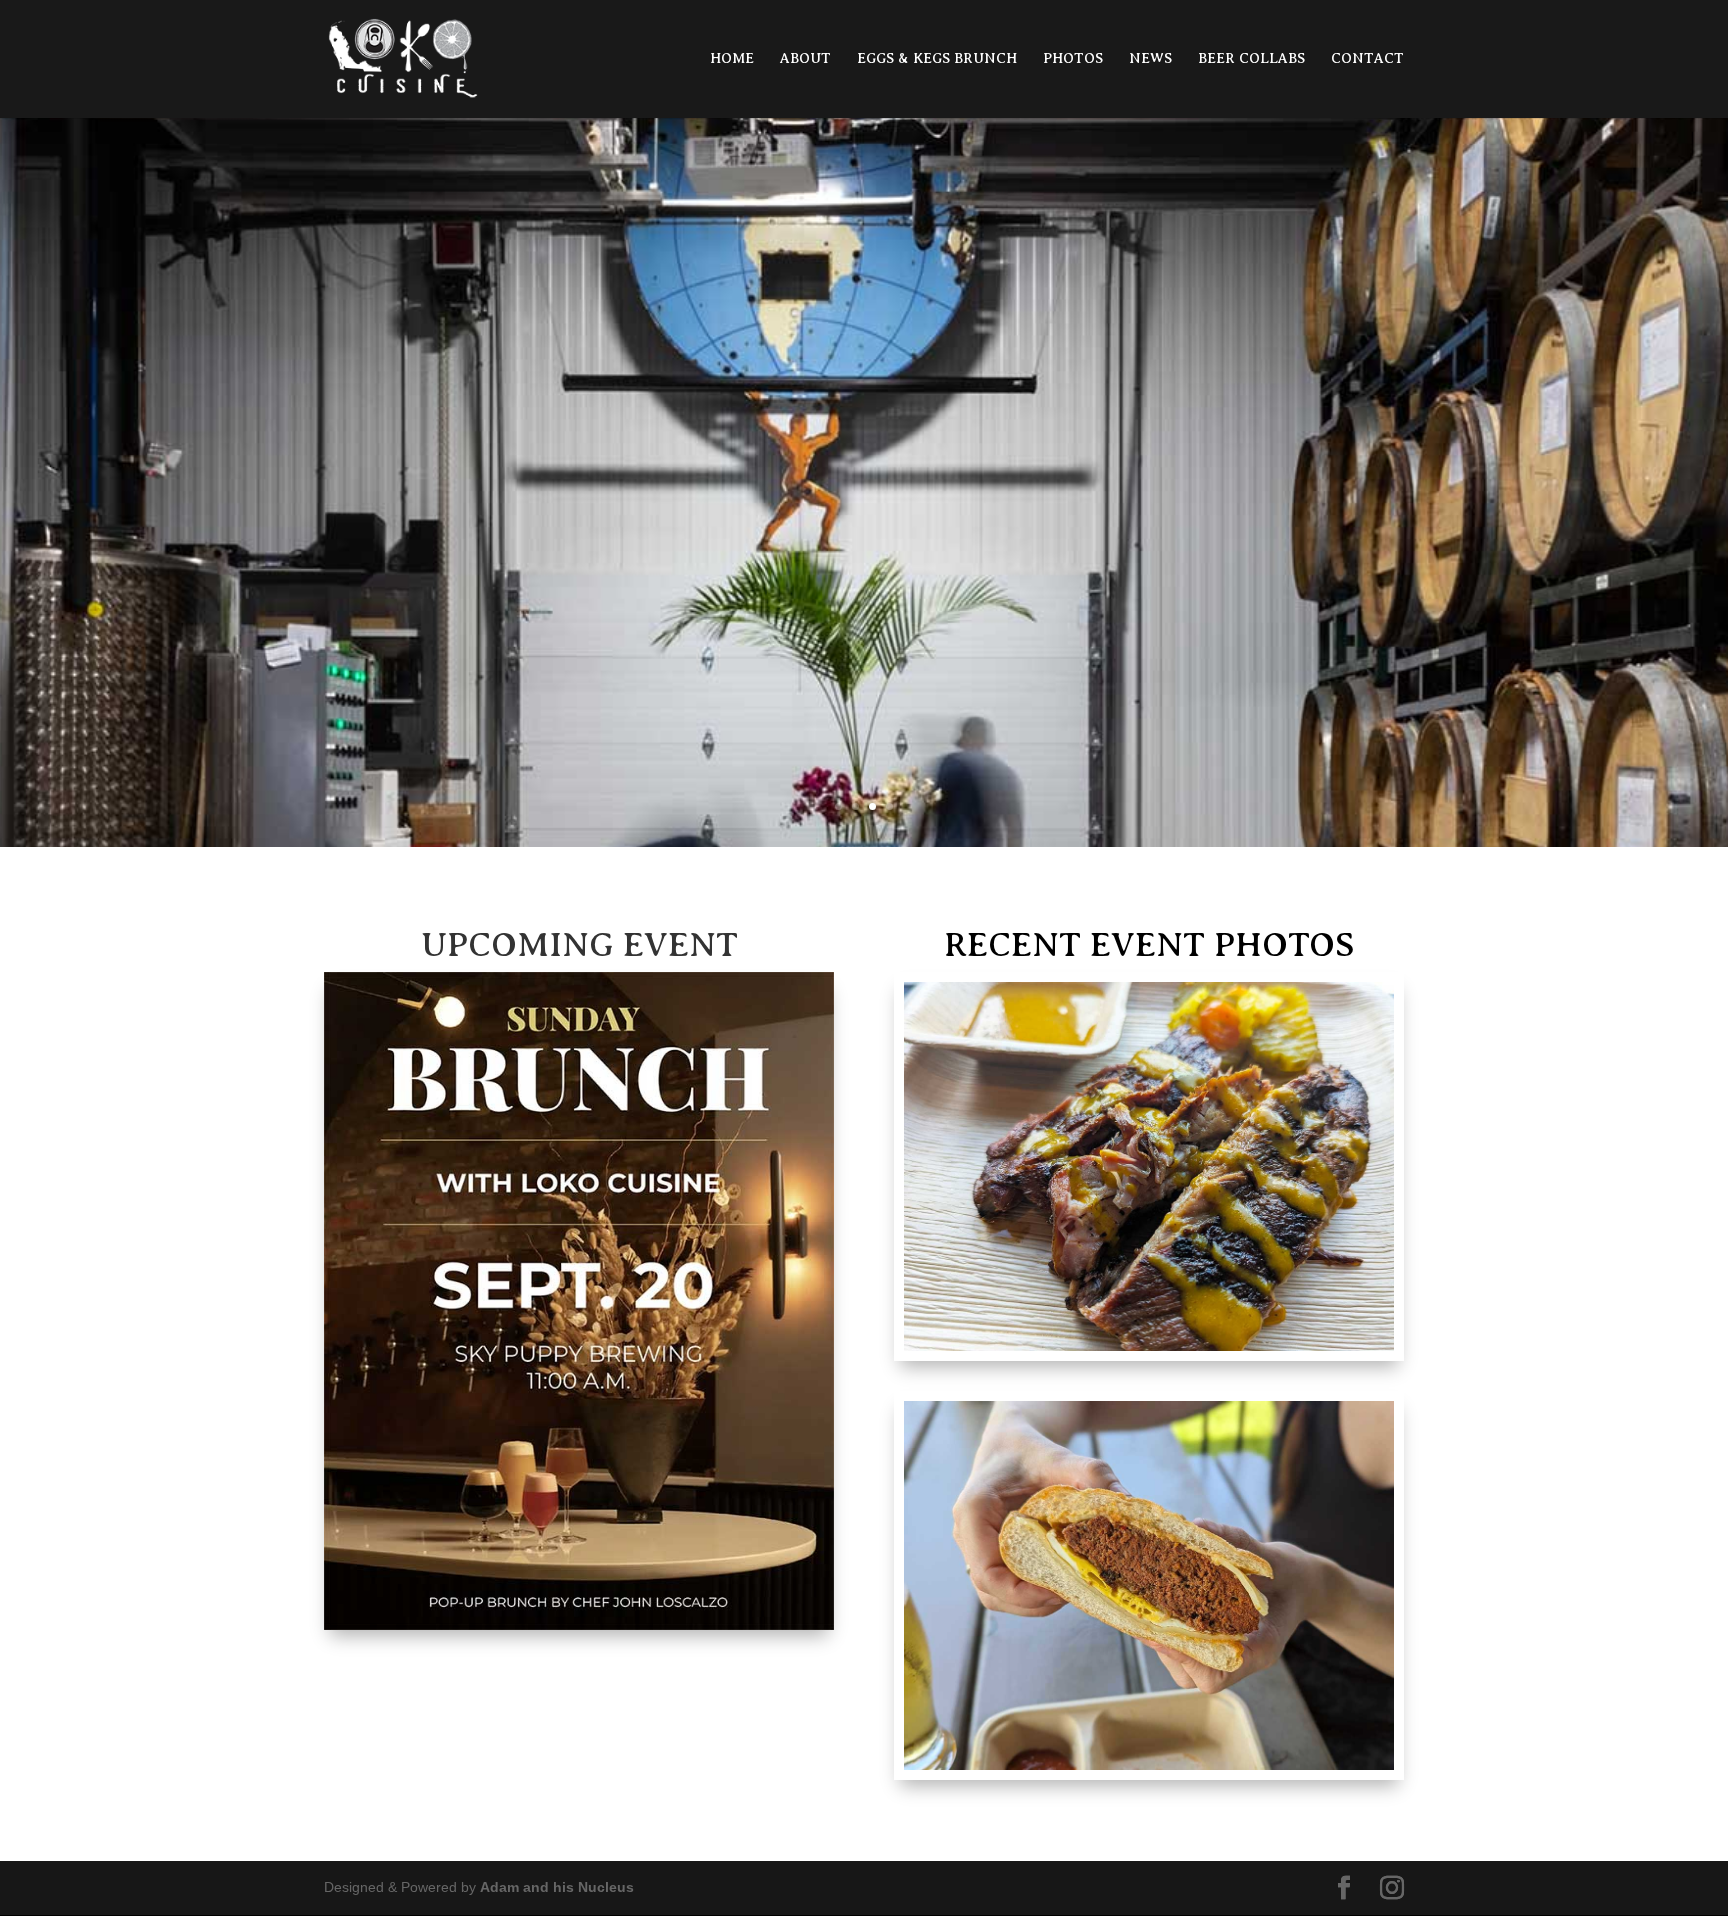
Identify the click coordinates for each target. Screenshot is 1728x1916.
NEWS (1150, 59)
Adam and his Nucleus (557, 1887)
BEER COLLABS (1251, 59)
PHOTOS (1073, 59)
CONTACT (1367, 59)
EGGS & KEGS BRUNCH (937, 59)
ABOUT (805, 59)
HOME (732, 59)
